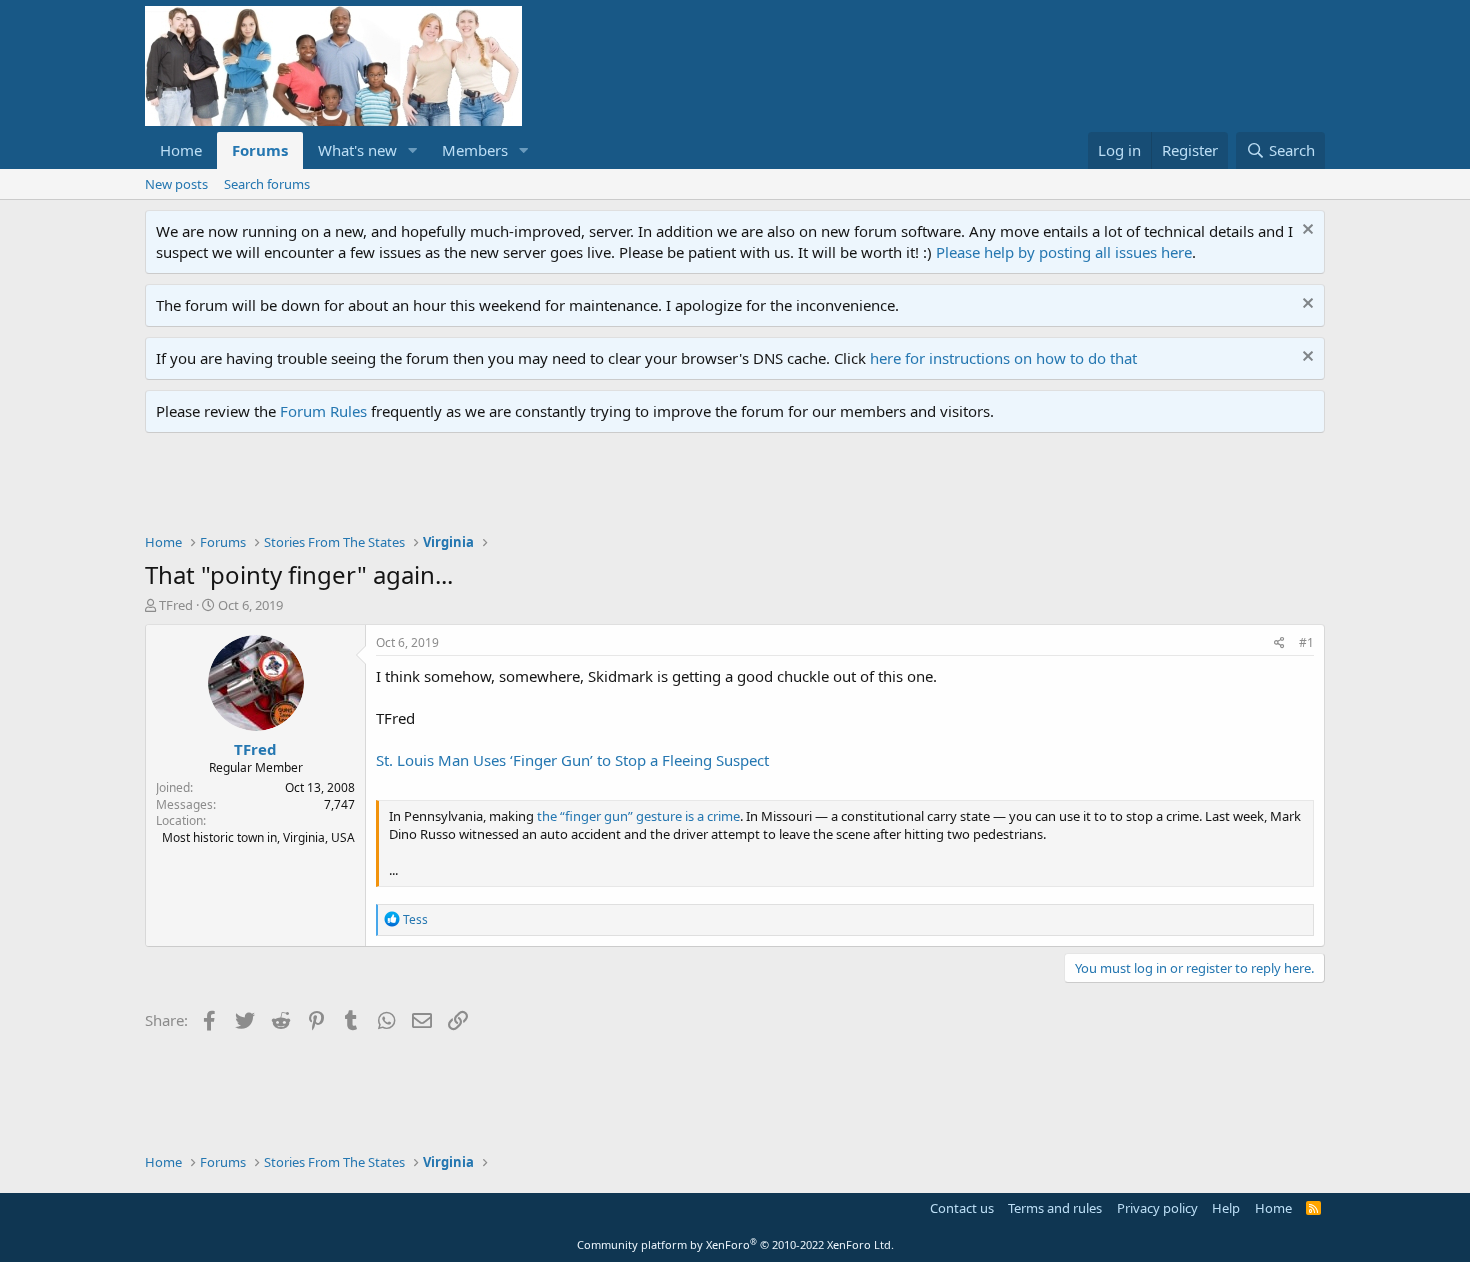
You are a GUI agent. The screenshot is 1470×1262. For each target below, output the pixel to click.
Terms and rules (1055, 1208)
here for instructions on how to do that (1003, 358)
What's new (357, 150)
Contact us (962, 1208)
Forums (260, 150)
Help (1226, 1208)
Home (181, 150)
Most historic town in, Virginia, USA (258, 837)
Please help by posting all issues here (1064, 252)
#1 (1306, 642)
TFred (176, 605)
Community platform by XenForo (735, 1244)
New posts (176, 184)
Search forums (267, 184)
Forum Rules (323, 411)
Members (475, 150)
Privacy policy (1157, 1208)
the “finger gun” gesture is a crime (638, 816)
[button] (413, 150)
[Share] (1279, 643)
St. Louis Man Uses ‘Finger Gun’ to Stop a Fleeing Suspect (572, 760)
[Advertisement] (509, 488)
